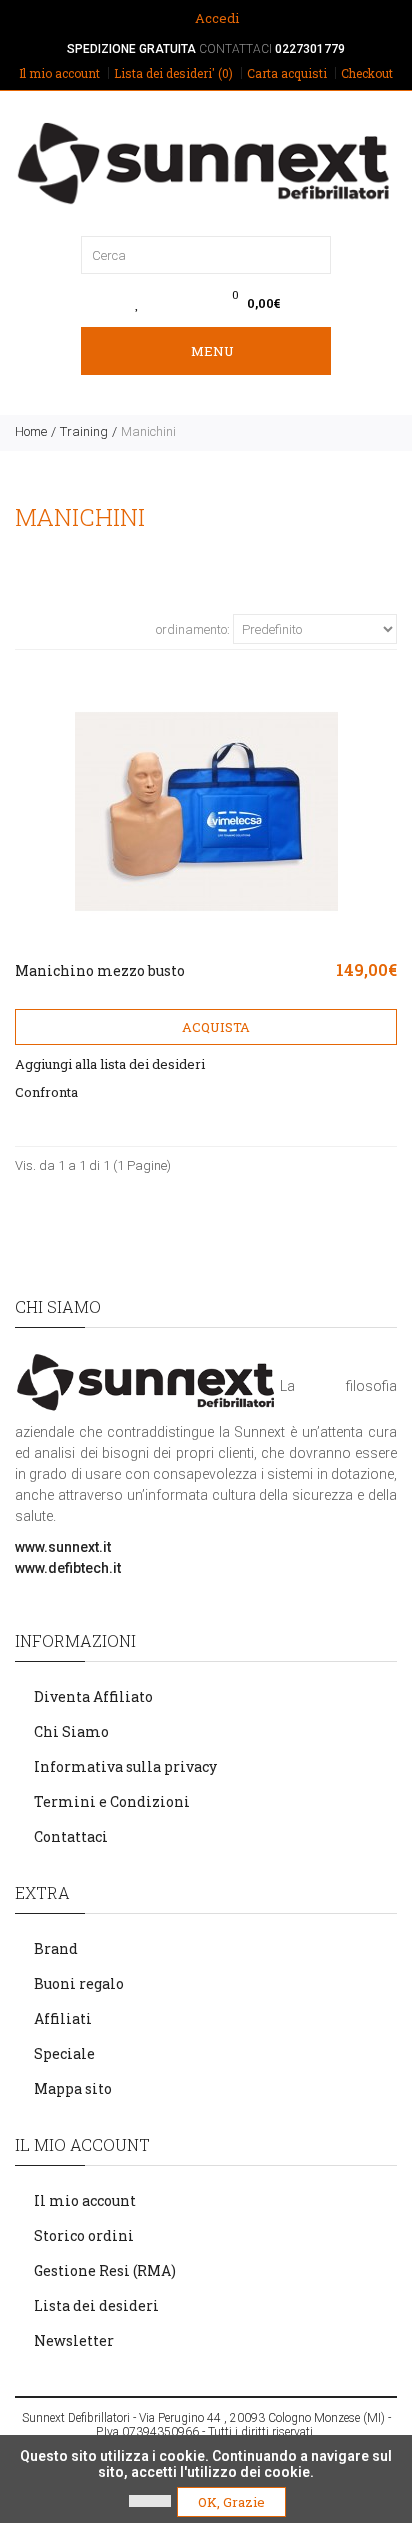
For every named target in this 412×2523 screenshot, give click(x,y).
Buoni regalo (79, 1983)
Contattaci (71, 1836)
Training (84, 431)
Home (31, 431)
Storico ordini (84, 2235)
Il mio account (59, 73)
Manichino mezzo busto (100, 970)
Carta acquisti (287, 73)
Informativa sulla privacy (125, 1766)
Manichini (148, 431)
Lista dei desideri (96, 2305)
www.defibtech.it (68, 1568)
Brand (56, 1948)
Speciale (64, 2053)
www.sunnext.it (63, 1547)
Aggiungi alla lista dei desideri (110, 1064)
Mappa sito (73, 2088)
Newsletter (74, 2340)
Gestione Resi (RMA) (105, 2270)
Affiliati (63, 2018)
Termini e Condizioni (112, 1801)
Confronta (46, 1092)
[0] (137, 303)
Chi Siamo (71, 1731)
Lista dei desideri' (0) (173, 73)
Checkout (367, 73)
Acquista (214, 1027)
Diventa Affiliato (93, 1696)
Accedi (215, 18)
